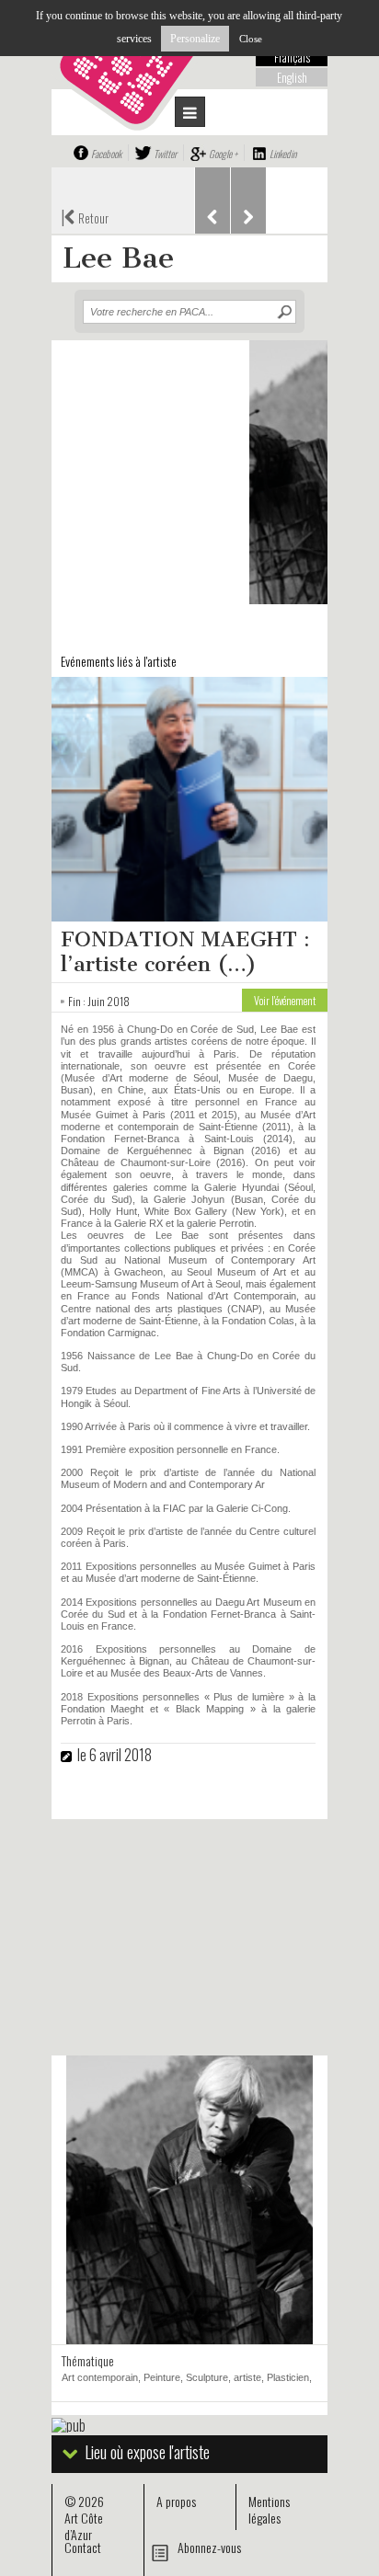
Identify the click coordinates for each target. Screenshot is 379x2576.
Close (251, 39)
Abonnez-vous (209, 2547)
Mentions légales (269, 2509)
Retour (85, 216)
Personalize (195, 39)
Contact (83, 2547)
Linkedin (283, 154)
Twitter (165, 154)
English (292, 77)
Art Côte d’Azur (84, 2526)
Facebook (106, 154)
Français (292, 57)
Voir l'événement (285, 1000)
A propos (176, 2501)
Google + (223, 154)
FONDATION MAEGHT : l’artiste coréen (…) (185, 952)
